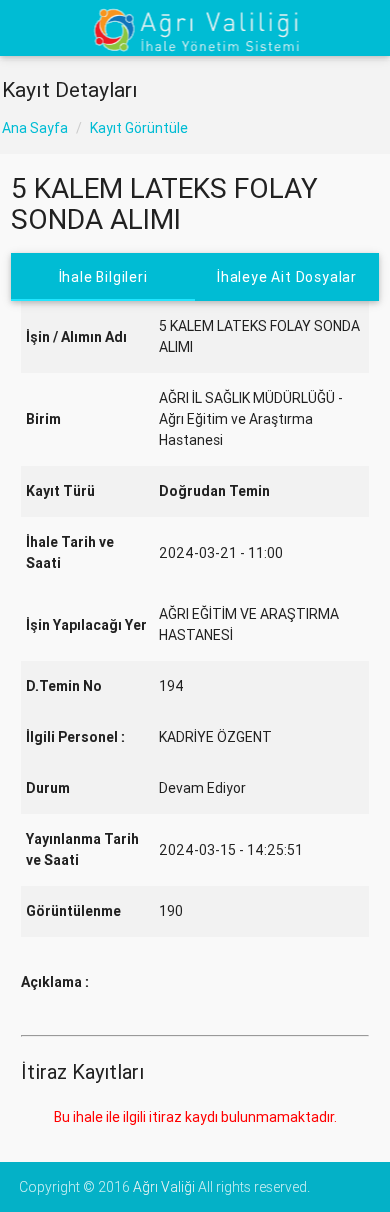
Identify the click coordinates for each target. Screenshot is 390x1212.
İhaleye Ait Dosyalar (287, 277)
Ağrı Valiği (164, 1187)
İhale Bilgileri (102, 277)
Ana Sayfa (35, 128)
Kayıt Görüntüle (139, 128)
